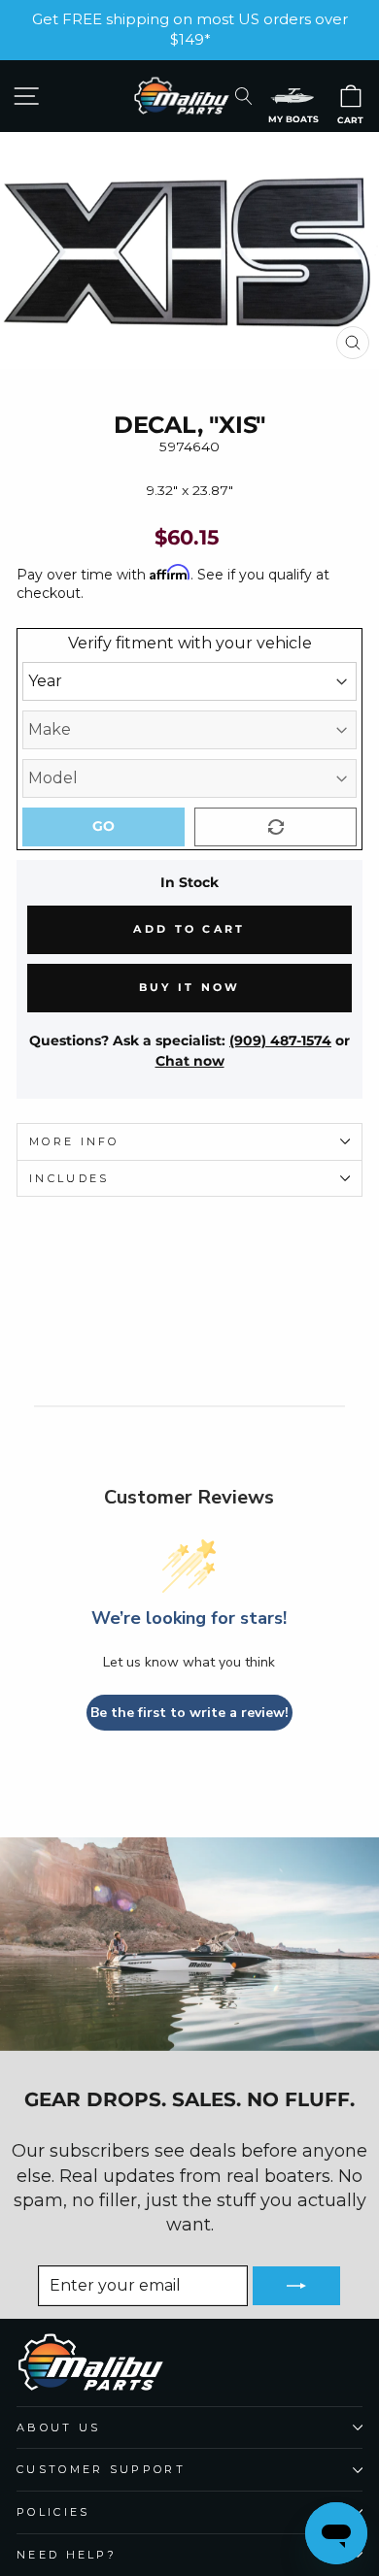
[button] (293, 96)
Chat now (190, 1061)
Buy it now (190, 987)
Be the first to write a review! (189, 1713)
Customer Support (101, 2469)
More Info (74, 1141)
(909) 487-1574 (280, 1040)
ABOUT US (59, 2427)
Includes (69, 1178)
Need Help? (67, 2555)
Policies (53, 2512)
